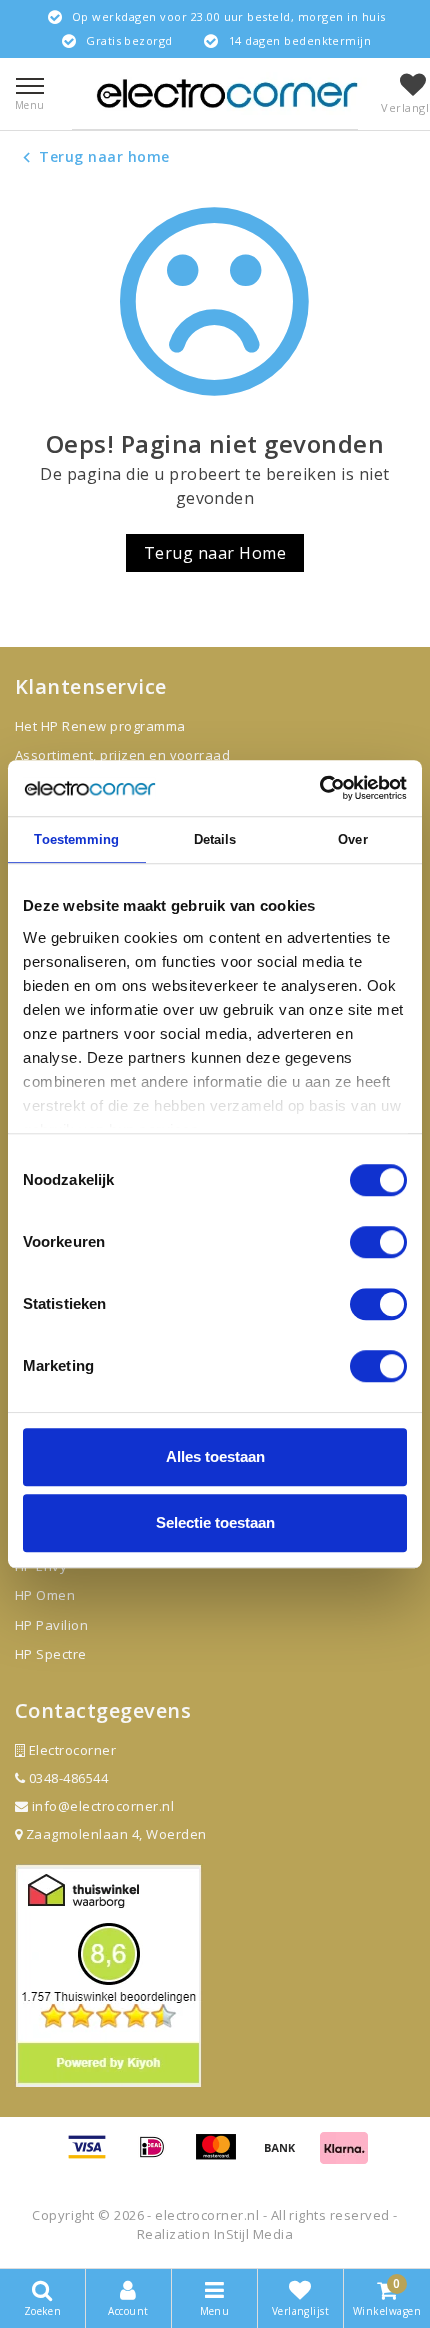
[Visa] (94, 2156)
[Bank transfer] (287, 2156)
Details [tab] (215, 839)
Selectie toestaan (215, 1522)
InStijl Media (253, 2234)
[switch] (378, 1242)
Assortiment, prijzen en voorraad (122, 755)
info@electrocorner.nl (103, 1806)
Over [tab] (352, 839)
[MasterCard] (223, 2156)
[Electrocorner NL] (227, 93)
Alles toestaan (215, 1456)
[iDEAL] (159, 2156)
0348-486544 (66, 1778)
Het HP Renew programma (100, 726)
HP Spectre (51, 1654)
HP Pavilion (51, 1625)
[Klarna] (344, 2156)
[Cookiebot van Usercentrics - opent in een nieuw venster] (319, 788)
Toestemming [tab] (76, 839)
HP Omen (45, 1595)
